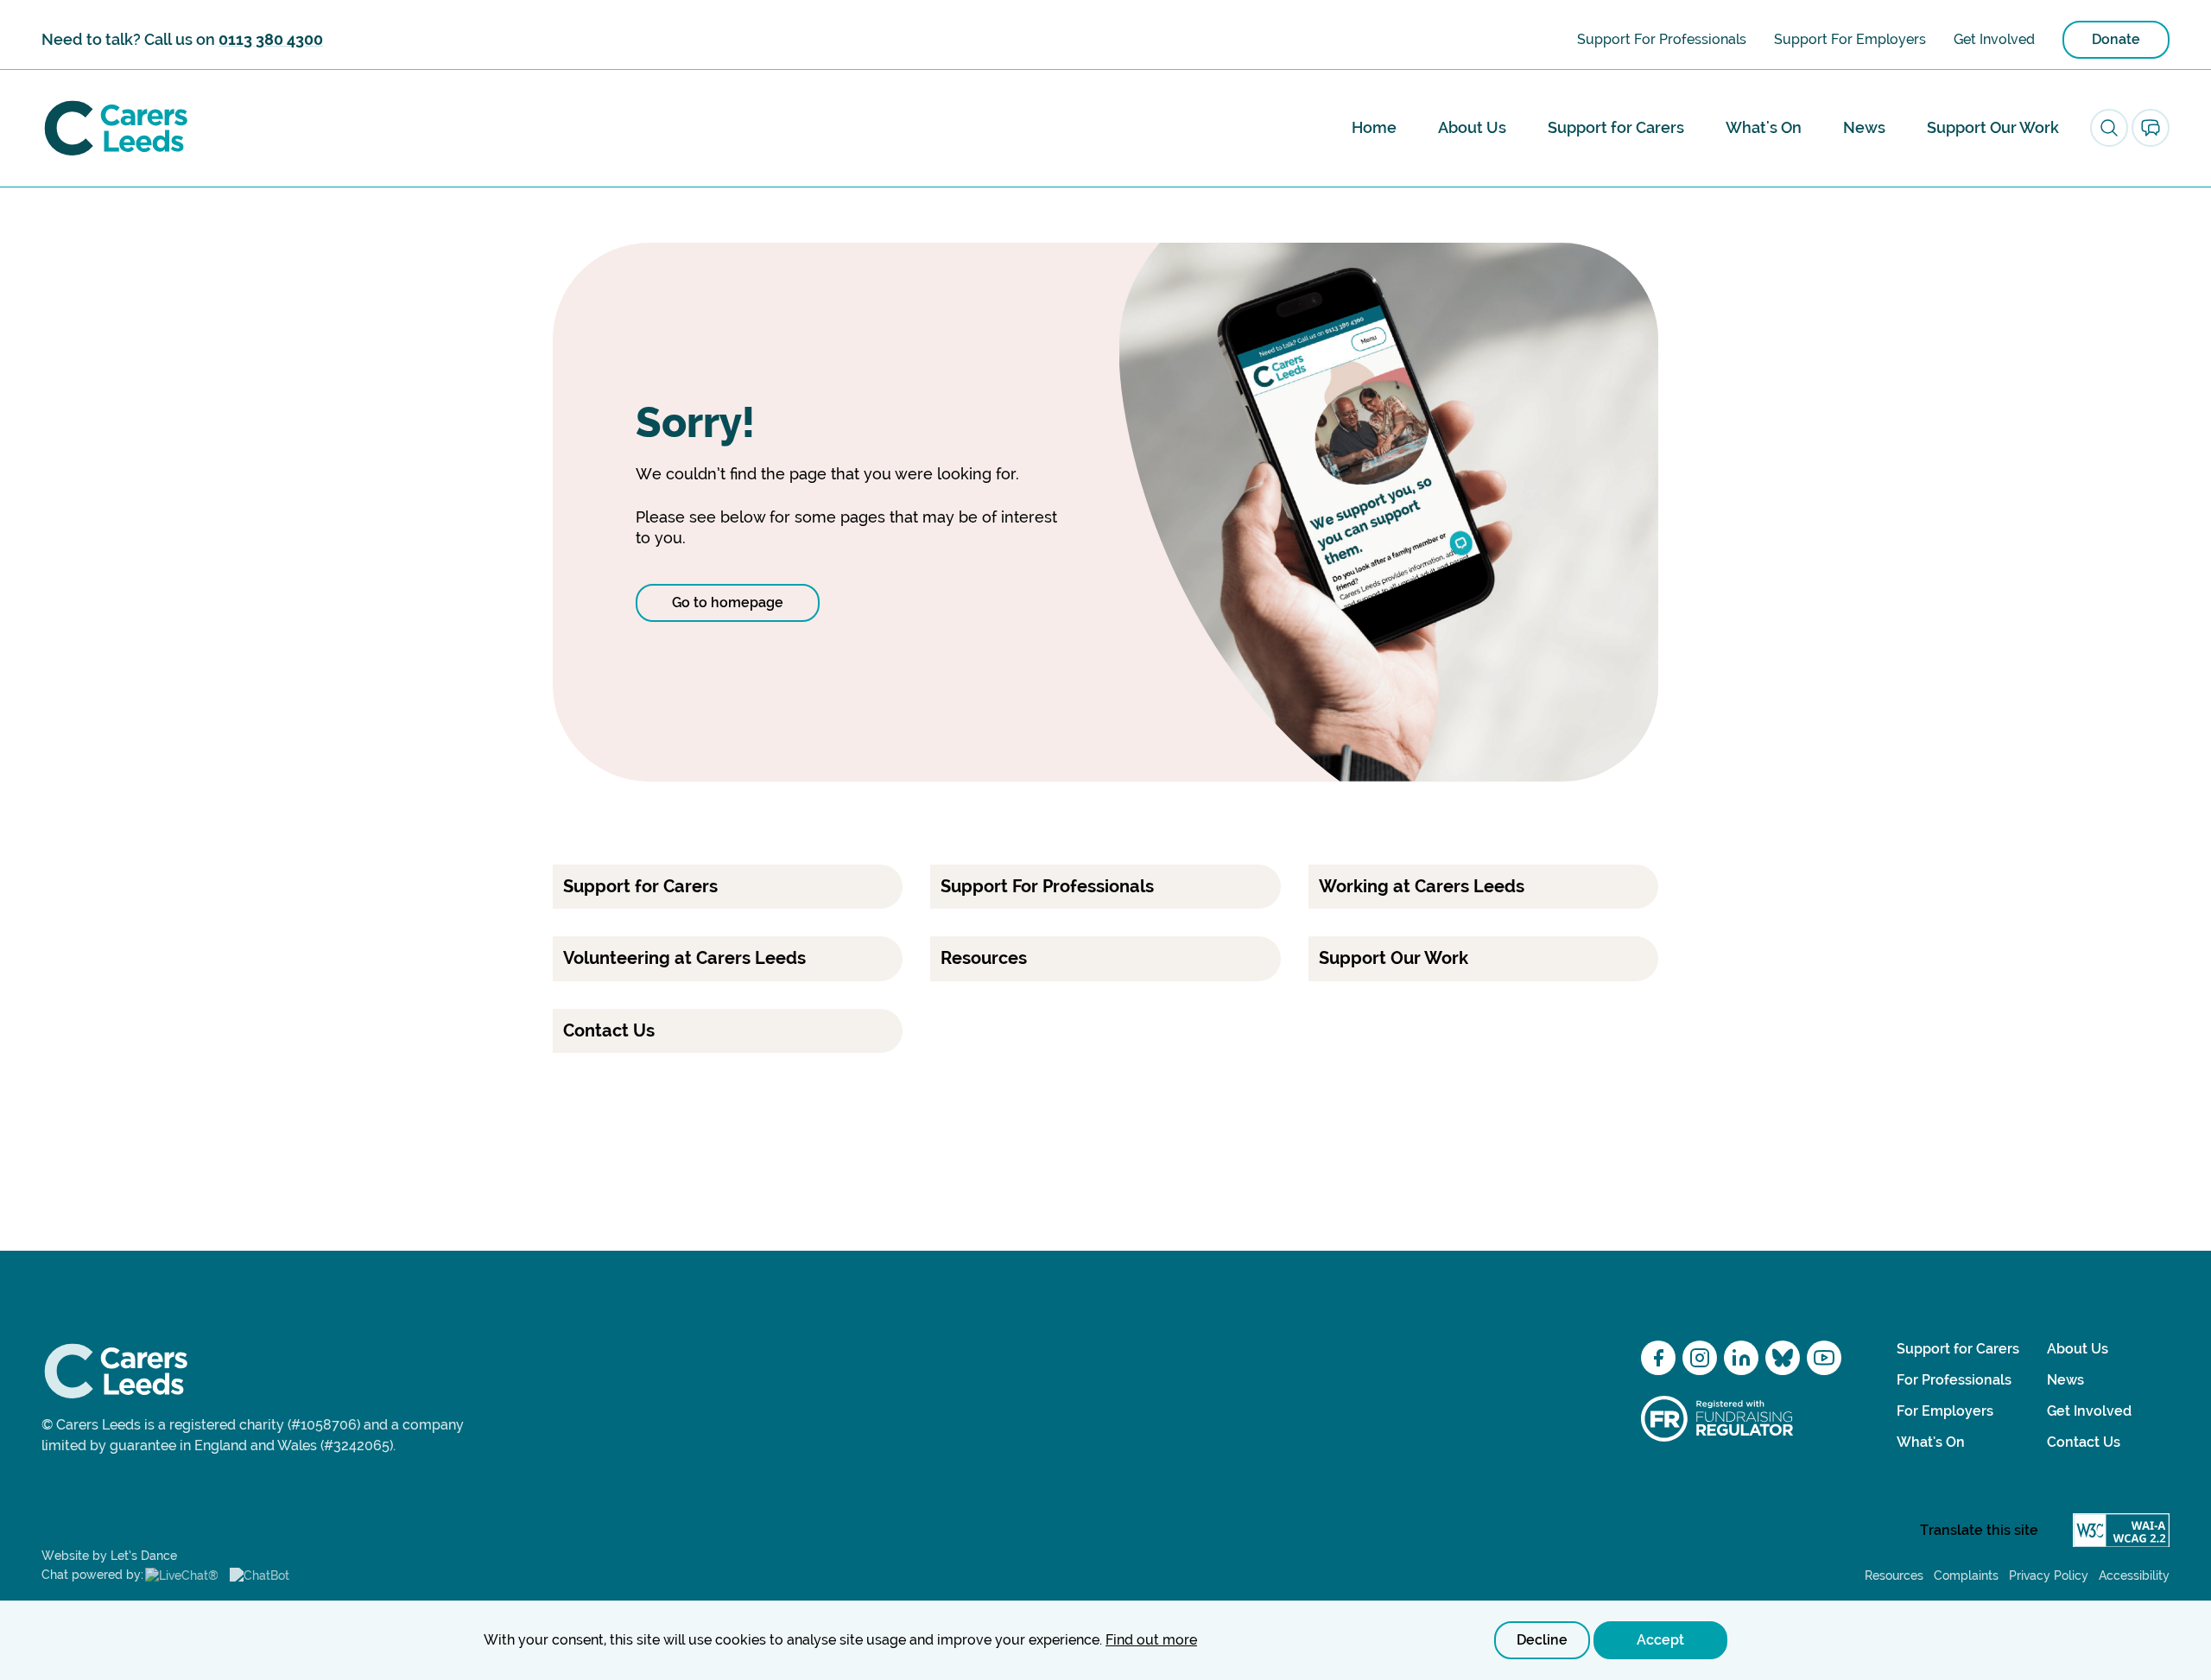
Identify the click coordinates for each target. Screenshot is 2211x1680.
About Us (1472, 127)
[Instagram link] (1700, 1358)
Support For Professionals (1662, 39)
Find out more (1151, 1640)
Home (1374, 127)
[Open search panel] (2109, 128)
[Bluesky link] (1783, 1358)
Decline (1542, 1640)
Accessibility (2134, 1575)
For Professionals (1954, 1380)
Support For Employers (1850, 39)
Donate (2116, 39)
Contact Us (2084, 1442)
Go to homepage (728, 602)
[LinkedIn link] (1741, 1358)
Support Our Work (1993, 127)
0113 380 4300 (271, 39)
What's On (1764, 127)
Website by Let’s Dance (109, 1556)
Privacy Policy (2049, 1575)
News (1864, 127)
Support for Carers (1616, 127)
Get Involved (1994, 39)
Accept (1660, 1640)
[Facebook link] (1658, 1358)
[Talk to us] (2151, 128)
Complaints (1966, 1575)
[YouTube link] (1824, 1358)
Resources (1894, 1575)
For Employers (1945, 1411)
